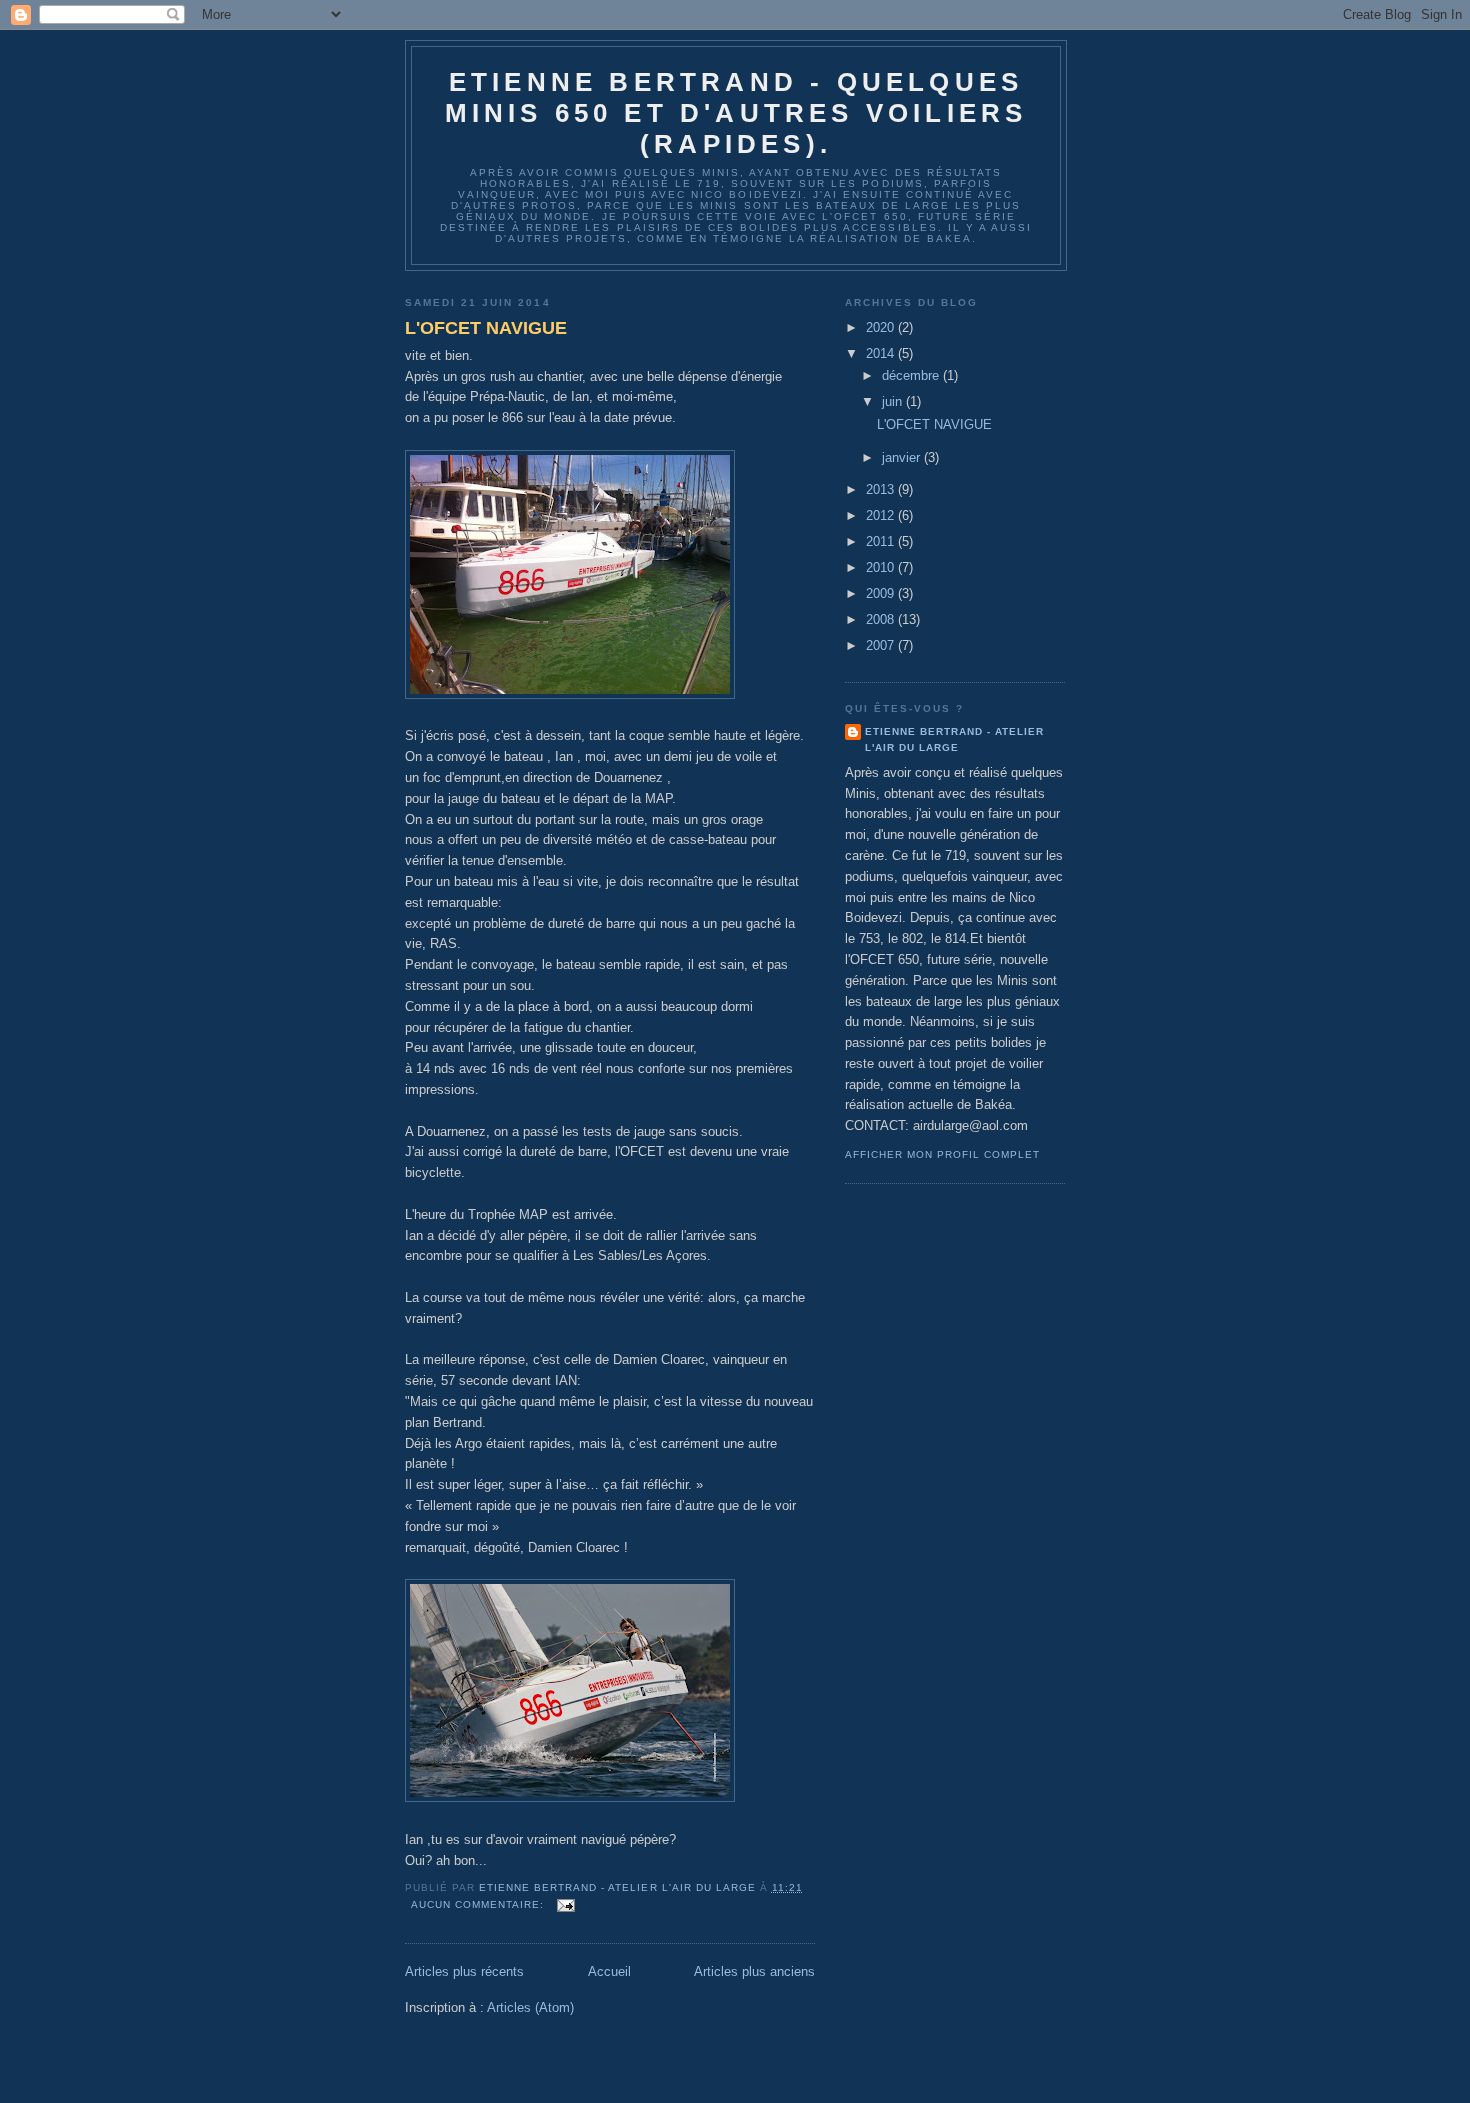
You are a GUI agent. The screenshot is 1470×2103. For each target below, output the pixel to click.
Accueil (609, 1971)
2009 (882, 593)
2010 (882, 567)
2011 (882, 541)
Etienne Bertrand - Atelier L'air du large (954, 739)
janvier (903, 457)
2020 (882, 327)
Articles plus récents (464, 1971)
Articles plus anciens (754, 1971)
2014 (882, 353)
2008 (882, 619)
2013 (882, 489)
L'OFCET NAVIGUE (486, 328)
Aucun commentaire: (479, 1904)
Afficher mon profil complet (942, 1154)
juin (894, 401)
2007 (882, 645)
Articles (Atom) (530, 2007)
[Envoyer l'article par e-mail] (565, 1904)
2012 (882, 515)
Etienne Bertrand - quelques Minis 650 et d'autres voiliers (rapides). (736, 113)
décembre (912, 375)
